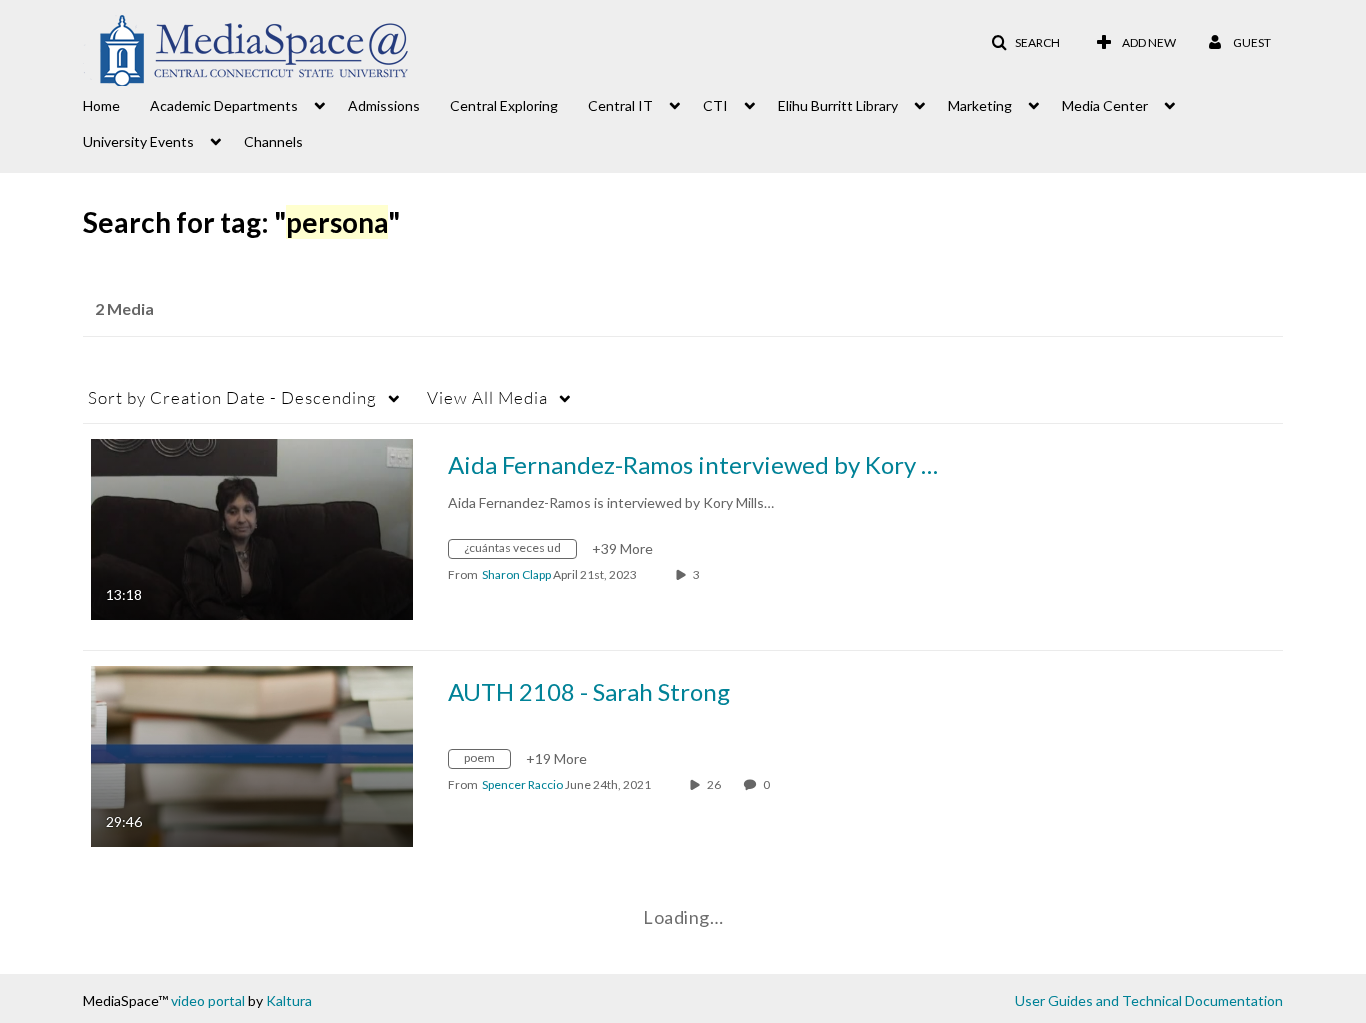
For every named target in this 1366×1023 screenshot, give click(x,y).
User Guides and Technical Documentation (1149, 1000)
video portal (208, 1000)
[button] (1025, 43)
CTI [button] (715, 105)
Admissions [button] (384, 105)
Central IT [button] (620, 105)
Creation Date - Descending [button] (232, 397)
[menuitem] (116, 104)
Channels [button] (273, 141)
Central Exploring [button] (504, 105)
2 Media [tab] (124, 308)
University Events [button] (138, 141)
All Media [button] (487, 397)
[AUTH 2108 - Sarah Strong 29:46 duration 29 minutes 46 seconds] (252, 754)
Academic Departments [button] (224, 105)
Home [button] (101, 105)
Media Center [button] (1105, 105)
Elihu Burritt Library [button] (838, 105)
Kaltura (289, 1000)
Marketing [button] (980, 105)
